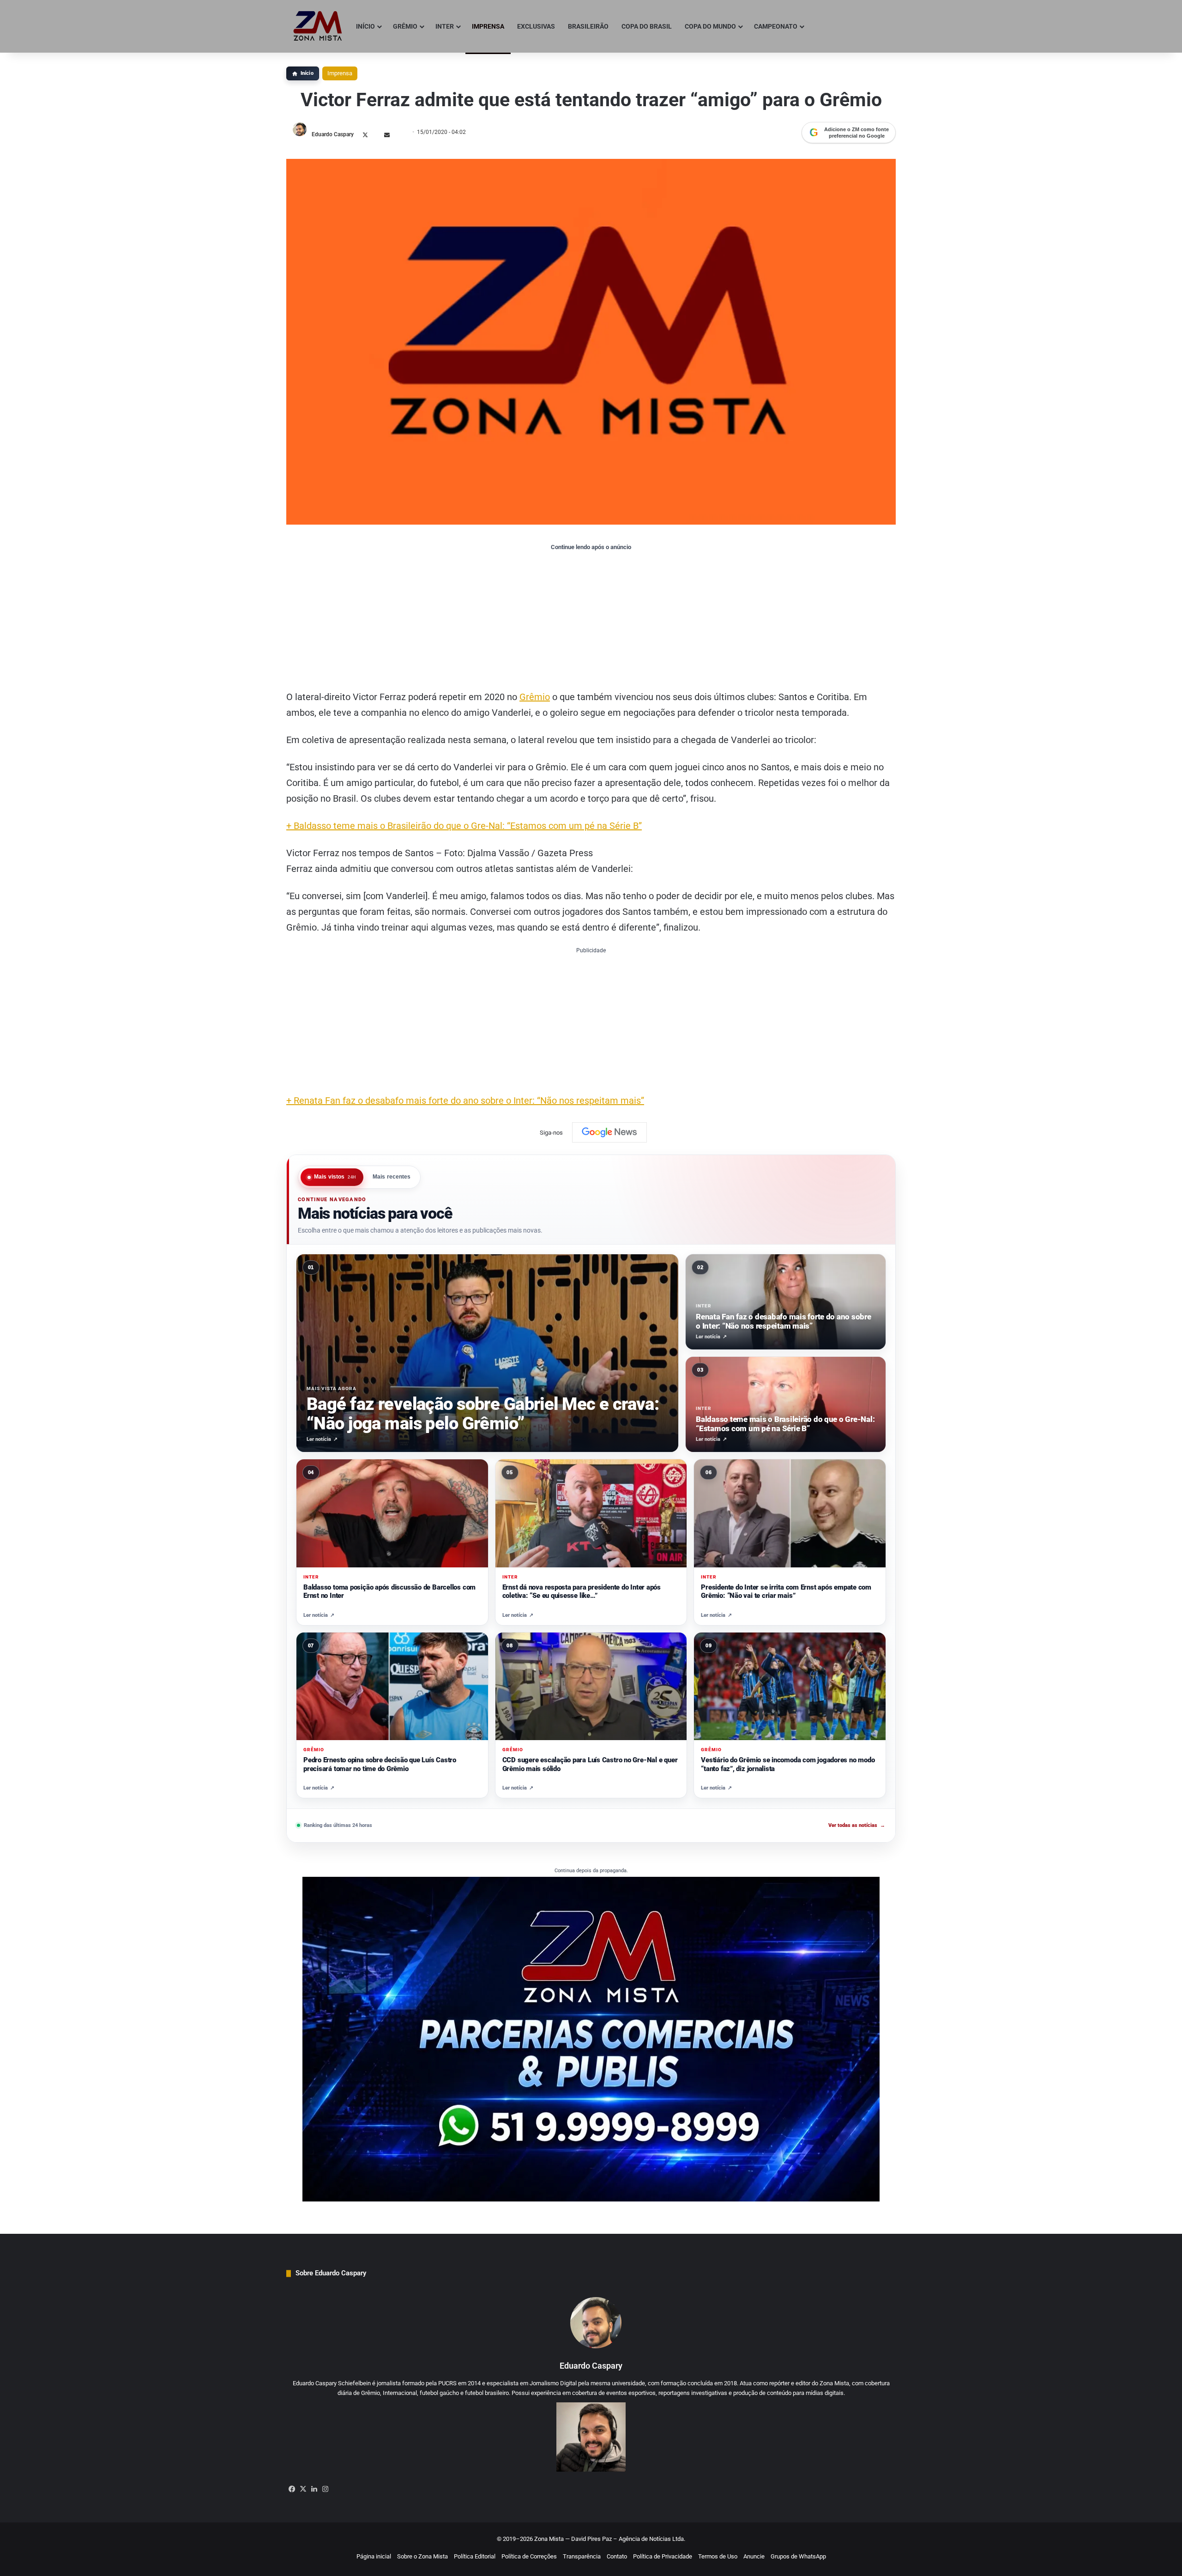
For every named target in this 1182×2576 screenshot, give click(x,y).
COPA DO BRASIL (647, 26)
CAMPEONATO (776, 26)
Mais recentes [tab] (392, 1177)
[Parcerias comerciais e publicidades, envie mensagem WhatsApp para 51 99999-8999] (591, 2039)
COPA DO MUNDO (710, 26)
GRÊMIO (405, 26)
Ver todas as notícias (857, 1825)
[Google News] (609, 1132)
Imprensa (340, 73)
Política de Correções (529, 2556)
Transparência (582, 2556)
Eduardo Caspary (333, 134)
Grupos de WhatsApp (798, 2556)
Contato (617, 2556)
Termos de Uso (718, 2556)
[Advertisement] (591, 620)
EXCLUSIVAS (536, 26)
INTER (445, 26)
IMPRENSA (488, 26)
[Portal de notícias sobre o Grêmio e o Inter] (318, 26)
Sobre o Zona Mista (422, 2556)
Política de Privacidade (663, 2556)
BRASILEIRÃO (588, 26)
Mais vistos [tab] (335, 1177)
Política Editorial (475, 2556)
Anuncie (754, 2556)
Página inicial (374, 2556)
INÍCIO (365, 26)
